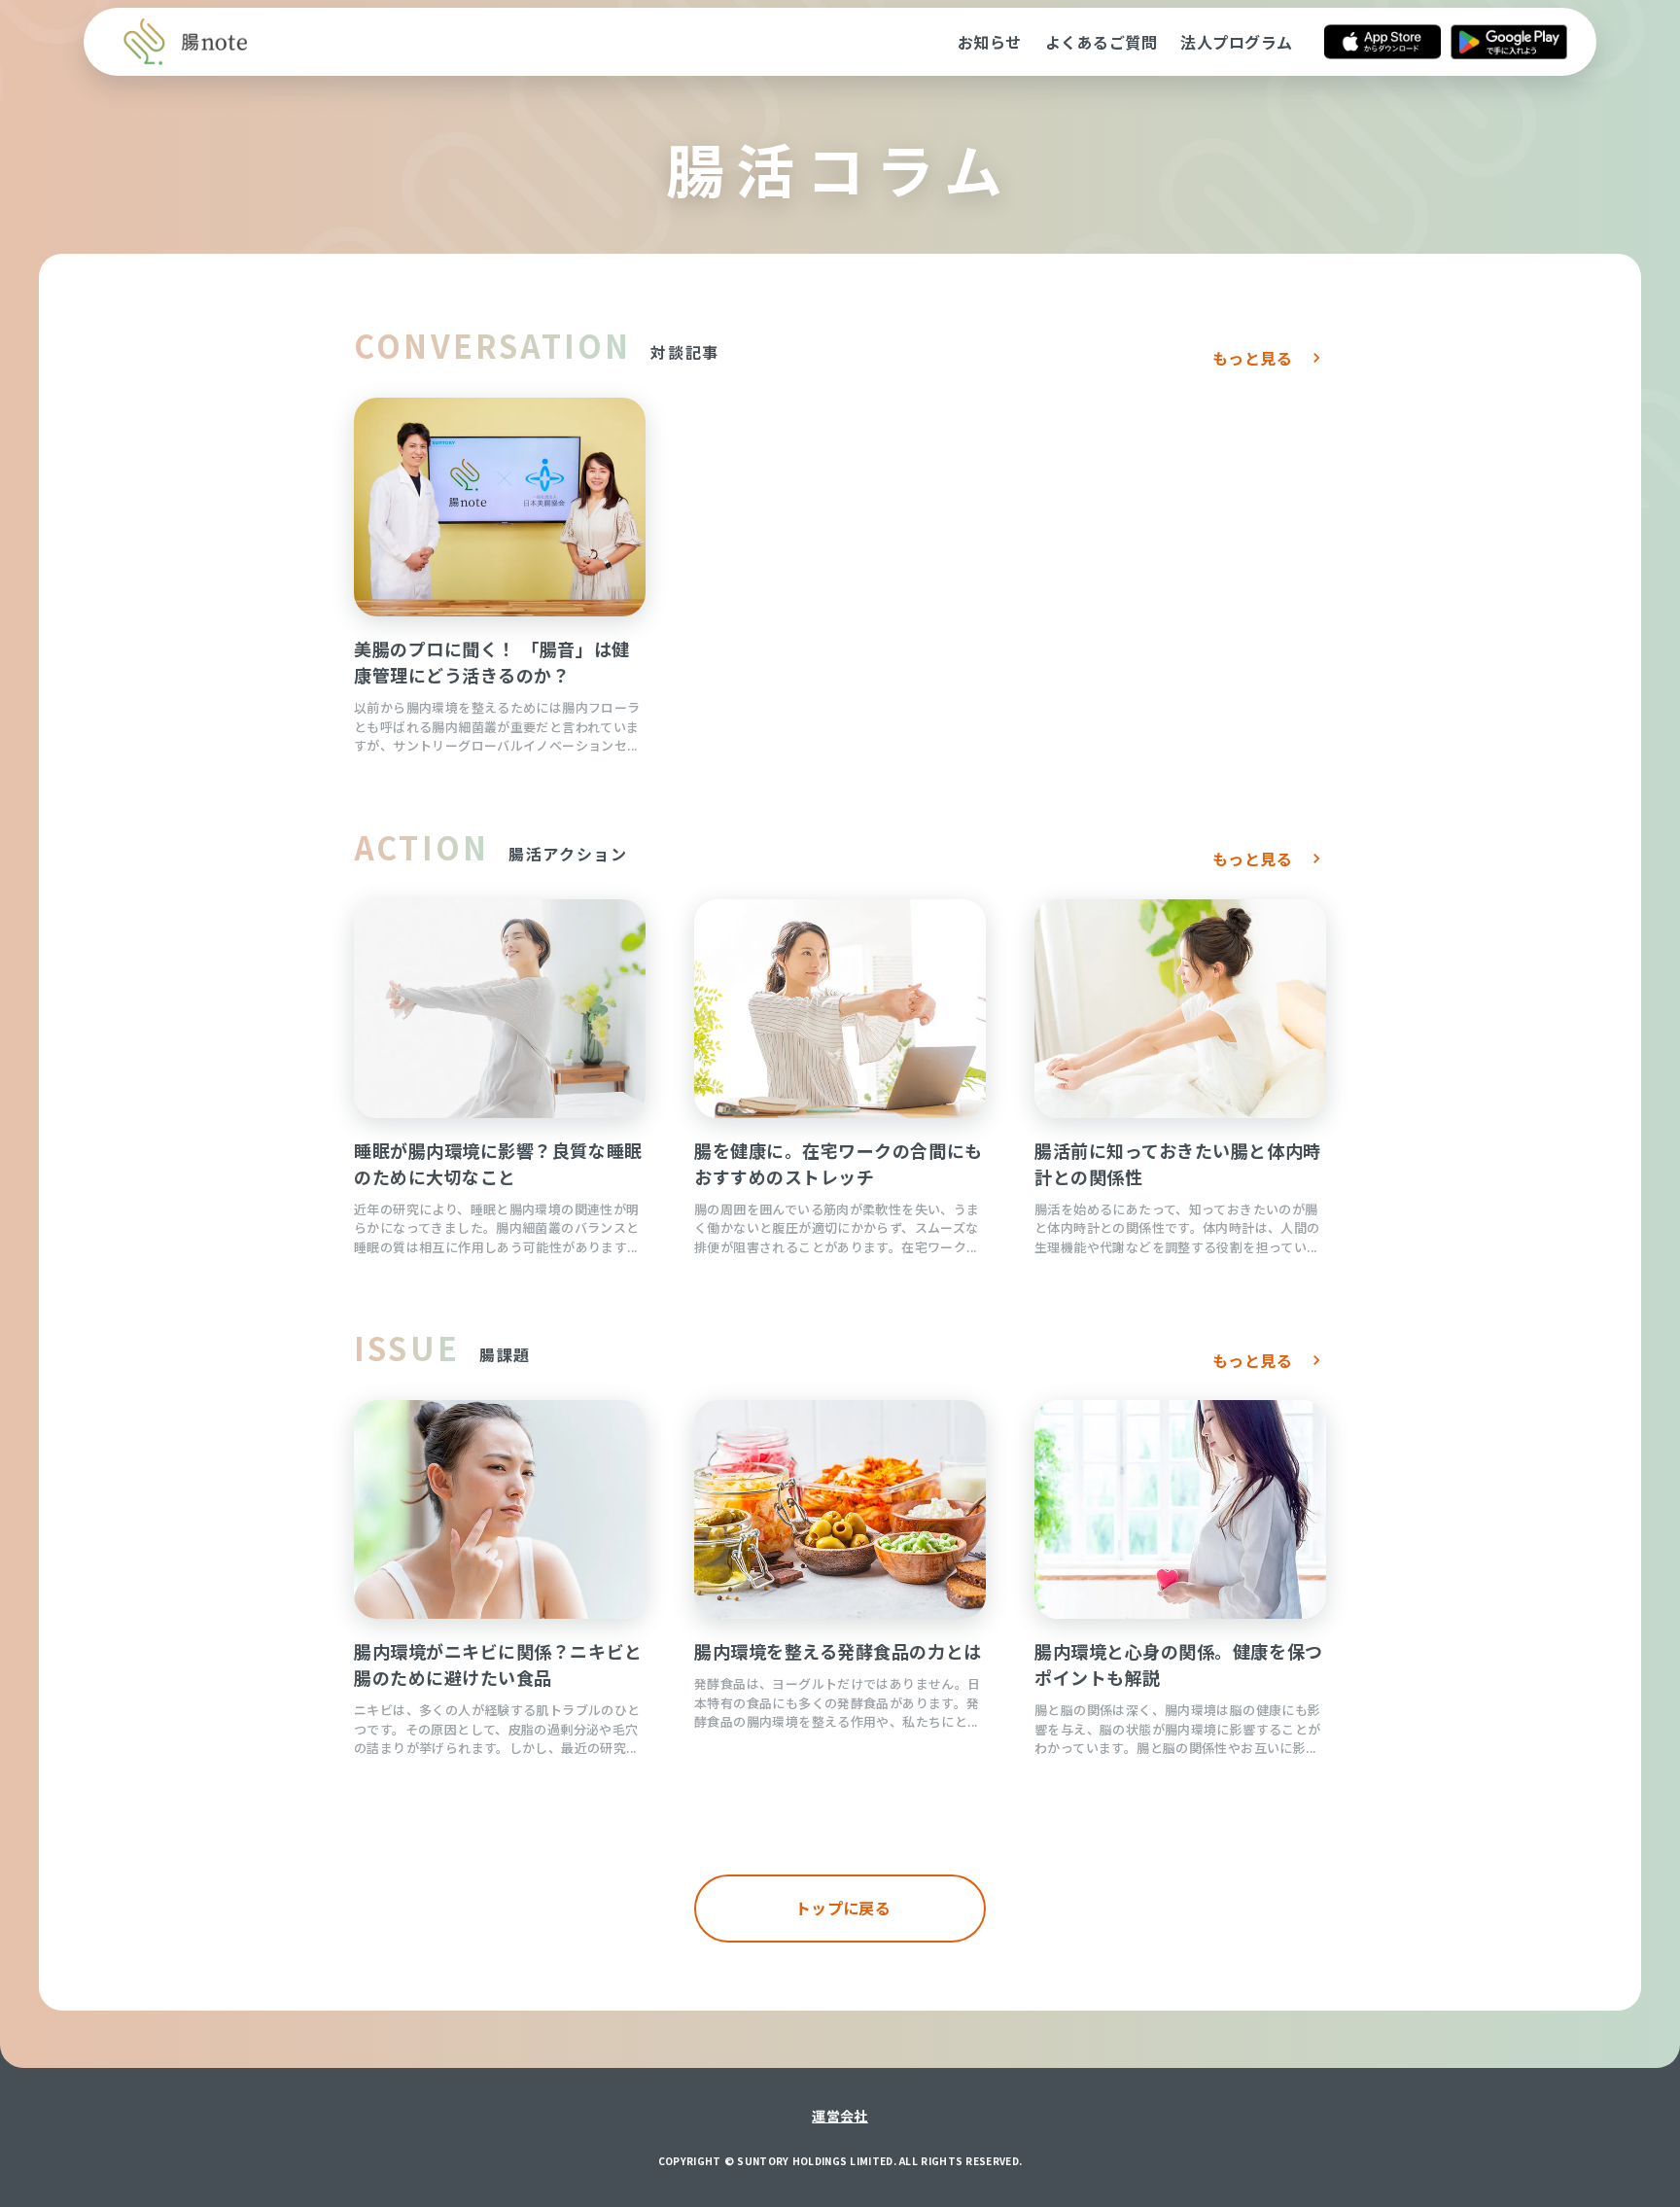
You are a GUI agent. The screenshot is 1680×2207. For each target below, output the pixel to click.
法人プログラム (1236, 42)
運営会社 (840, 2116)
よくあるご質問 (1101, 42)
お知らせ (990, 42)
